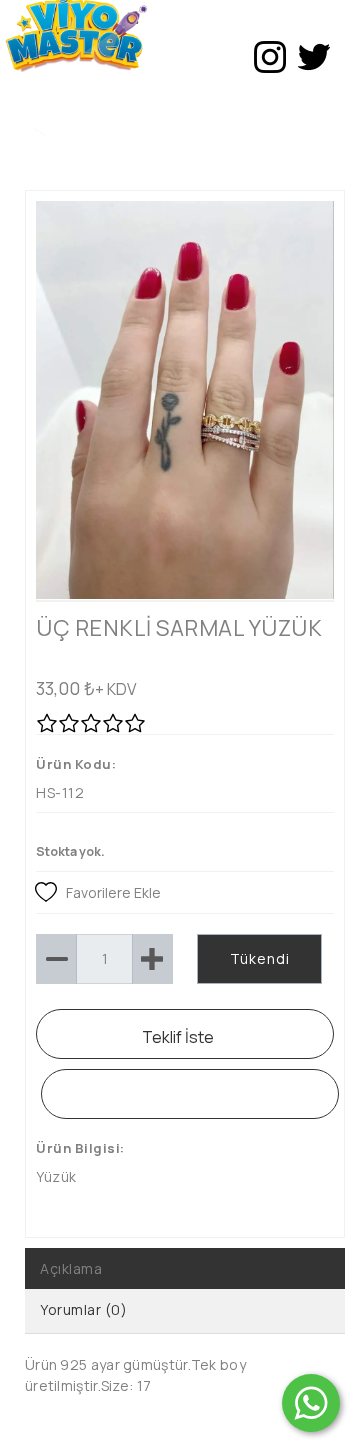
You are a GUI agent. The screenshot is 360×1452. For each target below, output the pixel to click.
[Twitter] (314, 57)
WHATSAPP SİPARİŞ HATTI (190, 1094)
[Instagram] (270, 57)
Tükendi (260, 958)
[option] (185, 400)
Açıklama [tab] (71, 1268)
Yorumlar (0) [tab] (83, 1309)
